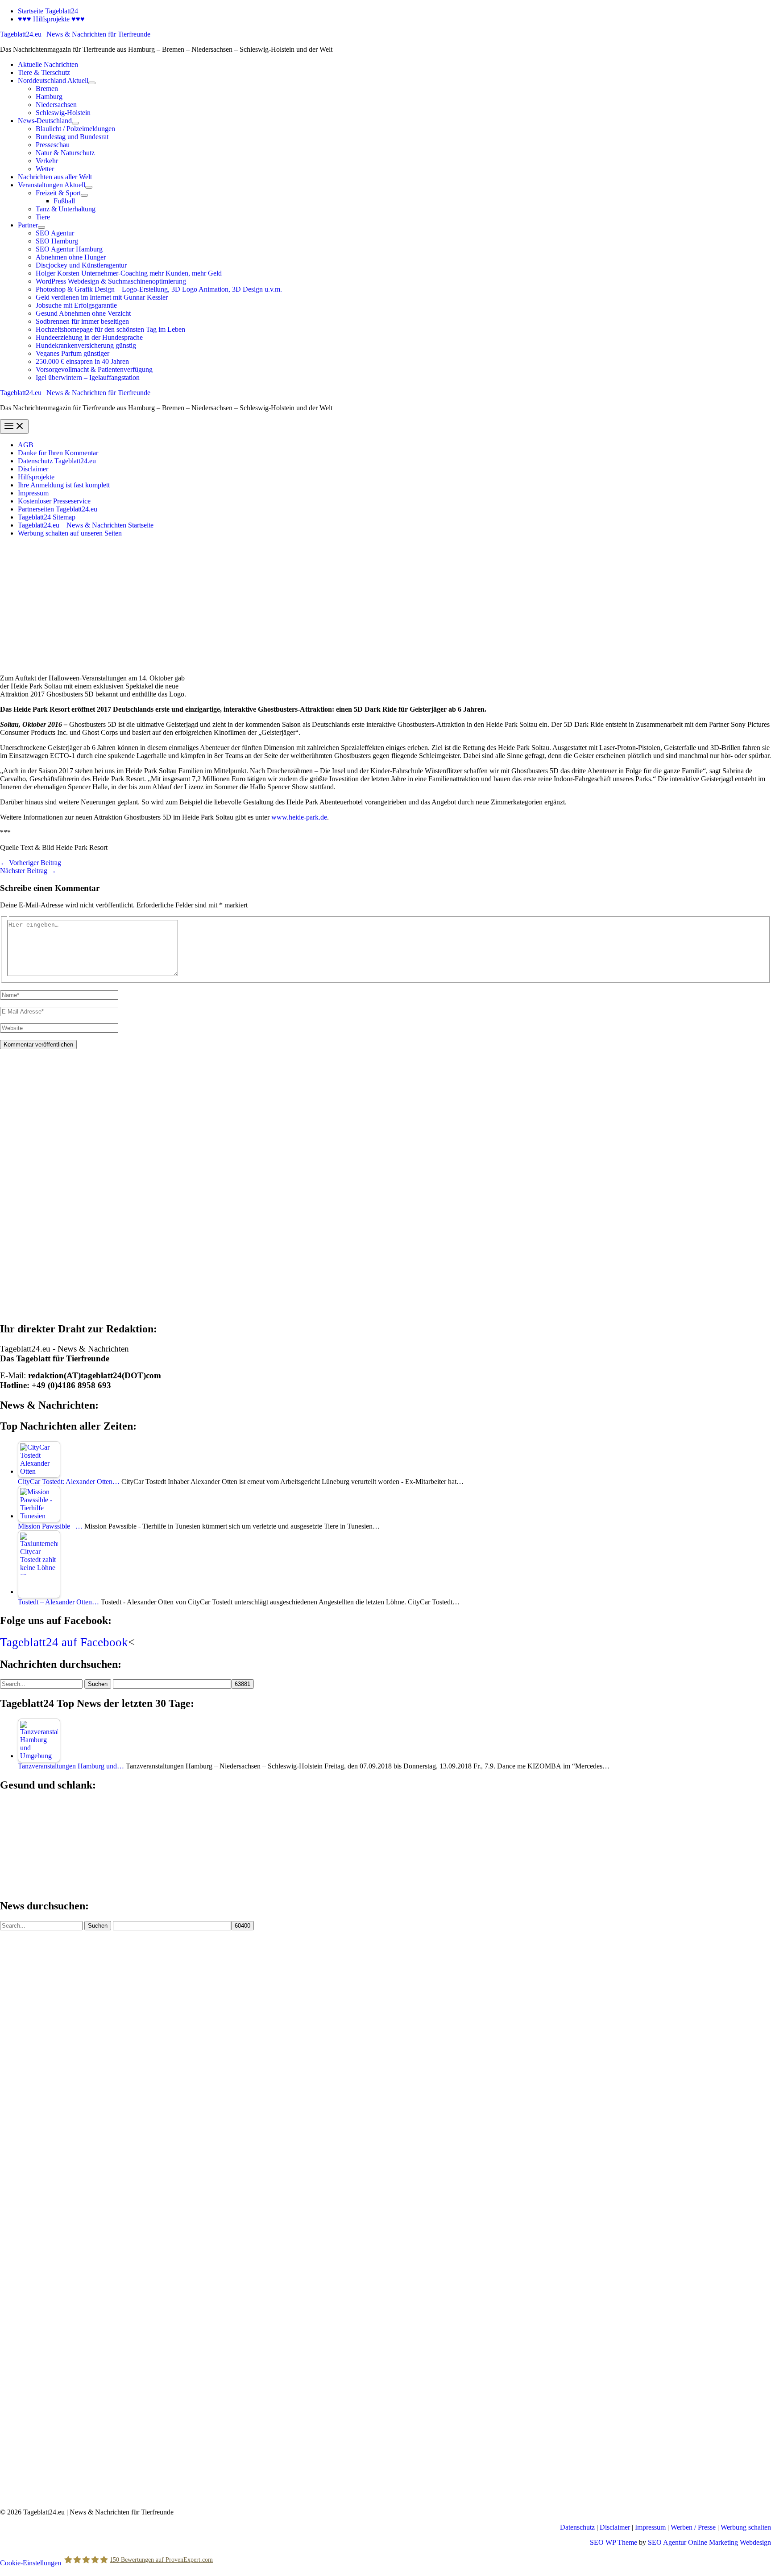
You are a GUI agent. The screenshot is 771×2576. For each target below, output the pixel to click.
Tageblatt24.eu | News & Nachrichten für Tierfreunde (75, 34)
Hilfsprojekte (36, 477)
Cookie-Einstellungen (31, 2562)
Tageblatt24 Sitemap (47, 517)
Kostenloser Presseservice (54, 501)
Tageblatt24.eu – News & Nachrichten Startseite (86, 525)
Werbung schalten (746, 2527)
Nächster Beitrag (28, 871)
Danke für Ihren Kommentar (58, 453)
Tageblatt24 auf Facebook (64, 1642)
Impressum (33, 493)
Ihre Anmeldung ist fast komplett (64, 485)
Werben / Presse (693, 2527)
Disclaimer (33, 469)
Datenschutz (577, 2527)
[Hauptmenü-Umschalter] (14, 427)
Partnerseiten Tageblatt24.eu (58, 509)
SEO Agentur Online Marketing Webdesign (709, 2542)
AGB (26, 445)
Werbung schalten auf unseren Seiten (70, 533)
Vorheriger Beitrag (31, 863)
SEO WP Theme (613, 2542)
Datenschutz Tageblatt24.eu (57, 461)
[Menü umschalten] (92, 83)
